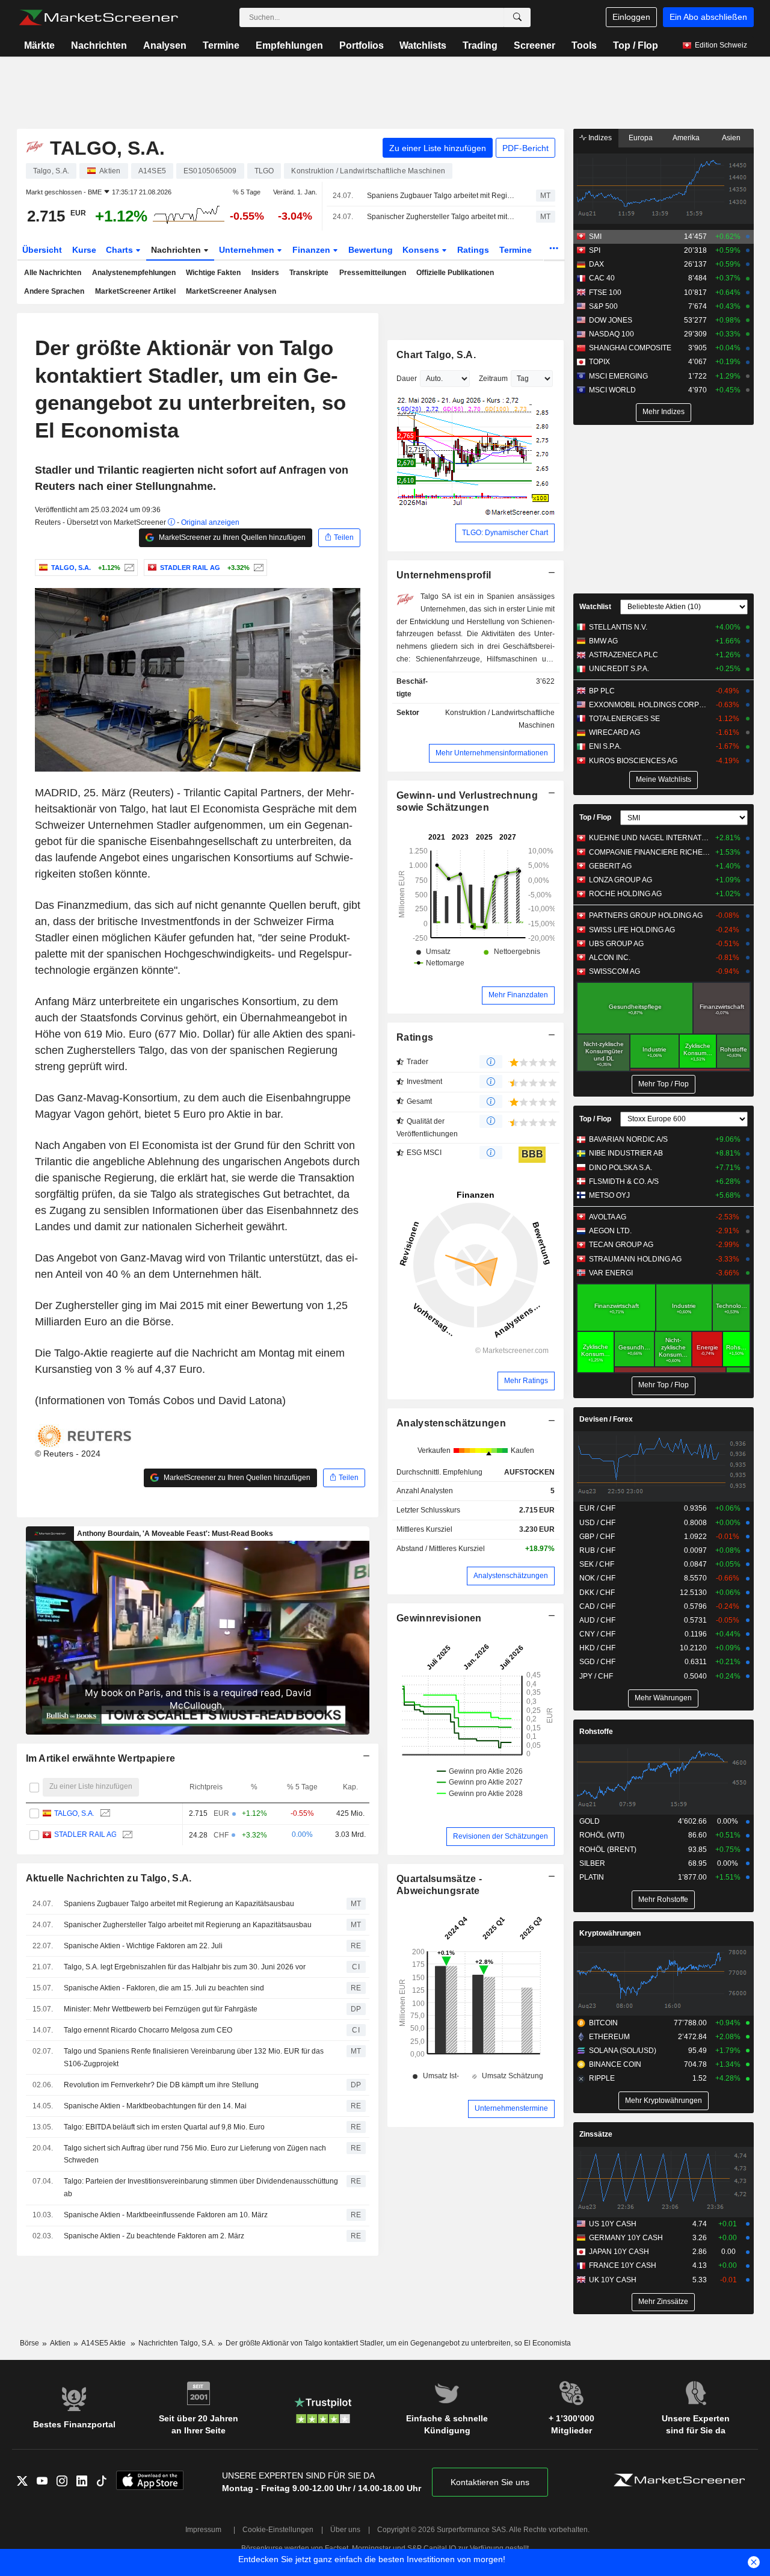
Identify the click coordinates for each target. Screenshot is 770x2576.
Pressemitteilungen (373, 273)
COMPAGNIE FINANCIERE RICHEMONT (649, 852)
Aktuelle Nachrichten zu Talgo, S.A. (109, 1878)
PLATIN (592, 1877)
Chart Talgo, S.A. (436, 355)
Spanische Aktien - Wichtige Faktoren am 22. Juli (143, 1946)
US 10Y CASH (613, 2224)
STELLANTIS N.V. (618, 627)
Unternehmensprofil (444, 575)
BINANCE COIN (615, 2064)
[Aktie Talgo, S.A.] (128, 568)
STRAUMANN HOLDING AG (635, 1259)
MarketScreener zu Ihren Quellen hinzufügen (231, 537)
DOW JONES (611, 320)
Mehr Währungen (663, 1698)
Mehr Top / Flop (664, 1084)
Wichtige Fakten (213, 273)
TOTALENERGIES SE (624, 719)
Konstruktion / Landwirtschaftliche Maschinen (500, 719)
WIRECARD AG (614, 732)
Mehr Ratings (526, 1381)
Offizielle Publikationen (455, 273)
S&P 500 (603, 306)
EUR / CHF (597, 1508)
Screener (534, 45)
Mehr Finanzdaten (518, 995)
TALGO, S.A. (74, 1813)
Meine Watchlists (664, 779)
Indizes (599, 138)
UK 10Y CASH (613, 2280)
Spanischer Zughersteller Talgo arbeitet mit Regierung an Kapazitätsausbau (441, 217)
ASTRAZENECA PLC (624, 655)
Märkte (39, 45)
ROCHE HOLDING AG (625, 894)
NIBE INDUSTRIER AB (626, 1153)
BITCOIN (603, 2023)
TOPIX (599, 362)
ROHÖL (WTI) (602, 1835)
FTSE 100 (605, 293)
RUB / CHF (597, 1550)
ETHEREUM (609, 2037)
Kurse (84, 250)
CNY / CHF (597, 1634)
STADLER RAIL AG (85, 1834)
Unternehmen (248, 250)
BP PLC (602, 691)
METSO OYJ (609, 1195)
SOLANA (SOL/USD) (623, 2051)
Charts (121, 250)
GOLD (590, 1821)
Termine (221, 45)
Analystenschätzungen (451, 1423)
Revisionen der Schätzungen (500, 1836)
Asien (731, 138)
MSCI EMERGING (618, 376)
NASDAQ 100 (611, 334)
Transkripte (309, 273)
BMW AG (603, 641)
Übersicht (42, 250)
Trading (480, 45)
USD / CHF (597, 1523)
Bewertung (371, 250)
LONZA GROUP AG (621, 880)
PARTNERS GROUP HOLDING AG (646, 915)
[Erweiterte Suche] (517, 17)
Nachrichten (99, 45)
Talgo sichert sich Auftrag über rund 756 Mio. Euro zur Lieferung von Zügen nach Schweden (195, 2154)
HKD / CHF (597, 1648)
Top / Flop (636, 45)
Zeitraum (493, 379)
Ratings (473, 250)
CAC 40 (602, 278)
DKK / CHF (597, 1593)
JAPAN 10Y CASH (619, 2252)
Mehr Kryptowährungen (664, 2101)
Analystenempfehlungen (134, 273)
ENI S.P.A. (605, 746)
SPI (595, 250)
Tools (584, 45)
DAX (596, 264)
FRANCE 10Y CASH (623, 2265)
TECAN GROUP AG (621, 1245)
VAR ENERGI (611, 1273)
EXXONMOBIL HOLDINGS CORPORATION (649, 705)
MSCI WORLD (612, 390)
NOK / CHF (597, 1578)
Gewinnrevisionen (439, 1618)
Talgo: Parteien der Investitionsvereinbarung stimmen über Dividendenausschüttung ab (201, 2187)
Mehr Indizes (664, 412)
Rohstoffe (596, 1732)
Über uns (345, 2530)
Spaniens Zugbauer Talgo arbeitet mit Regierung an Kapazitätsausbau (441, 196)
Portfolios (362, 45)
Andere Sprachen (54, 291)
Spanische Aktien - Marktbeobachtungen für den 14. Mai (155, 2106)
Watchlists (423, 45)
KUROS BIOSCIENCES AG (633, 761)
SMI (595, 237)
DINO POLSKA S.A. (621, 1168)
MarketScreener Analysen (231, 291)
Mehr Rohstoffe (663, 1899)
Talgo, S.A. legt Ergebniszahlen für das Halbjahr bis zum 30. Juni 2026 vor (185, 1967)
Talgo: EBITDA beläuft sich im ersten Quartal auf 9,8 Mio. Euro (164, 2127)
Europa (641, 138)
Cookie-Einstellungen (278, 2530)
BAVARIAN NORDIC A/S (628, 1139)
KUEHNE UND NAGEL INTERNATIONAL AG (649, 838)
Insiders (265, 273)
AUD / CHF (597, 1620)
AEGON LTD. (610, 1231)
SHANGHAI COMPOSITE (630, 348)
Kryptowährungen (610, 1933)
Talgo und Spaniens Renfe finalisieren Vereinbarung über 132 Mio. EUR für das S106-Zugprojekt (194, 2057)
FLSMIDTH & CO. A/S (624, 1181)
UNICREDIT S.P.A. (619, 669)
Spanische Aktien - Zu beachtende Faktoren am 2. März (154, 2236)
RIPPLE (602, 2078)
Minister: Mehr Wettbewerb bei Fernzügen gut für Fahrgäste (161, 2009)
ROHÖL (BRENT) (608, 1850)
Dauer (407, 379)
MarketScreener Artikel (135, 291)
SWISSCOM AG (614, 971)
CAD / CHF (597, 1606)
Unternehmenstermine (511, 2108)
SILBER (592, 1863)
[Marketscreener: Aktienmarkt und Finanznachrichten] (98, 17)
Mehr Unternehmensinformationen (492, 753)
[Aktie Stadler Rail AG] (257, 568)
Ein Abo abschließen (708, 17)
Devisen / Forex (606, 1419)
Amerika (686, 138)
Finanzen (313, 250)
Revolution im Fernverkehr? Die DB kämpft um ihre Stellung (161, 2085)
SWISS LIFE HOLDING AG (632, 930)
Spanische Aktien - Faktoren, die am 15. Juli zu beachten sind (164, 1988)
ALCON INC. (610, 958)
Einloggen (631, 17)
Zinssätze (596, 2134)
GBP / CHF (597, 1537)
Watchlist (595, 607)
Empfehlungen (289, 45)
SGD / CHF (597, 1662)
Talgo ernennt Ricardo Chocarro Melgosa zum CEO (148, 2030)
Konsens (422, 250)
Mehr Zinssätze (663, 2302)
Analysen (165, 45)
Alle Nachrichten (53, 273)
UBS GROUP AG (616, 944)
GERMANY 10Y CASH (626, 2238)
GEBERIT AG (610, 866)
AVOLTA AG (608, 1217)
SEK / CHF (597, 1564)
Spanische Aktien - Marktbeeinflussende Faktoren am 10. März (166, 2215)
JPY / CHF (596, 1676)
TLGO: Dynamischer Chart (505, 533)
